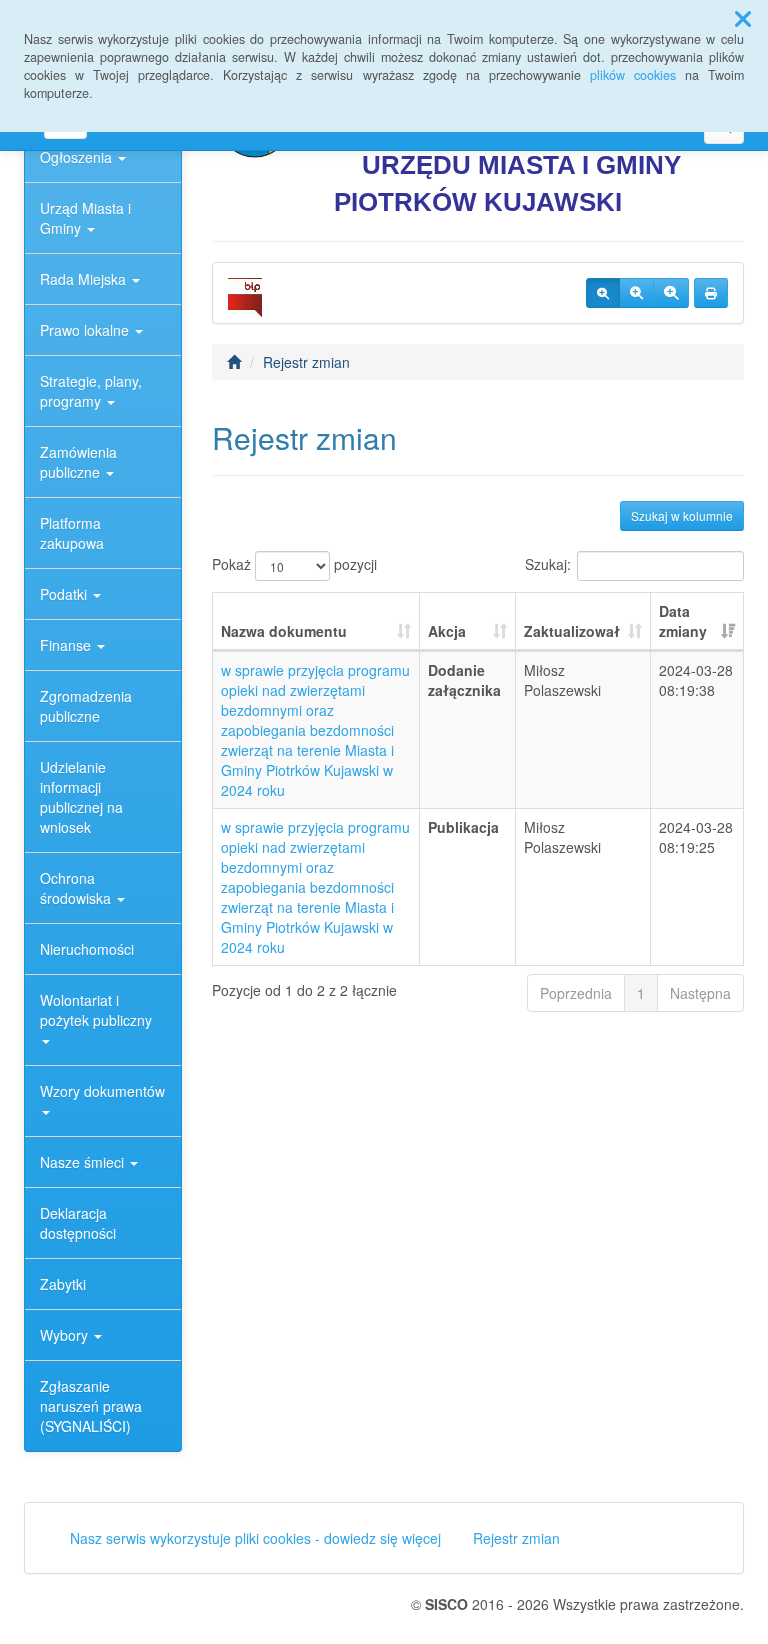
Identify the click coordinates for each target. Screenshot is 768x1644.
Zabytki (63, 1284)
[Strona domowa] (234, 362)
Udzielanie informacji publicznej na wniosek (81, 797)
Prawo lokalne (86, 330)
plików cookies (633, 75)
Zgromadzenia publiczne (86, 706)
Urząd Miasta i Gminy (85, 218)
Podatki (65, 594)
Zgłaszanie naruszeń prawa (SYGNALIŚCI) (91, 1406)
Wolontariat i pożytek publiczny (96, 1010)
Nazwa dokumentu (284, 631)
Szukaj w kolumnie (682, 515)
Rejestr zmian (306, 362)
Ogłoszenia (78, 157)
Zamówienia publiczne (78, 462)
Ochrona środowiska (77, 888)
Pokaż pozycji (294, 563)
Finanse (67, 645)
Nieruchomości (87, 949)
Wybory (66, 1335)
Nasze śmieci (84, 1162)
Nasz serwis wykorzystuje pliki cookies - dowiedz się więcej (255, 1538)
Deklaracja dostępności (78, 1223)
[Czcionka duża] (671, 293)
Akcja (447, 631)
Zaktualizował (572, 631)
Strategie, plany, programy (91, 391)
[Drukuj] (711, 293)
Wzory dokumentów (102, 1091)
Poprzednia (576, 993)
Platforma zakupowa (72, 533)
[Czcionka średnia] (636, 293)
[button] (743, 18)
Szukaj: (548, 563)
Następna (700, 993)
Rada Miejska (85, 279)
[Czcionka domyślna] (603, 293)
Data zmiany (683, 621)
